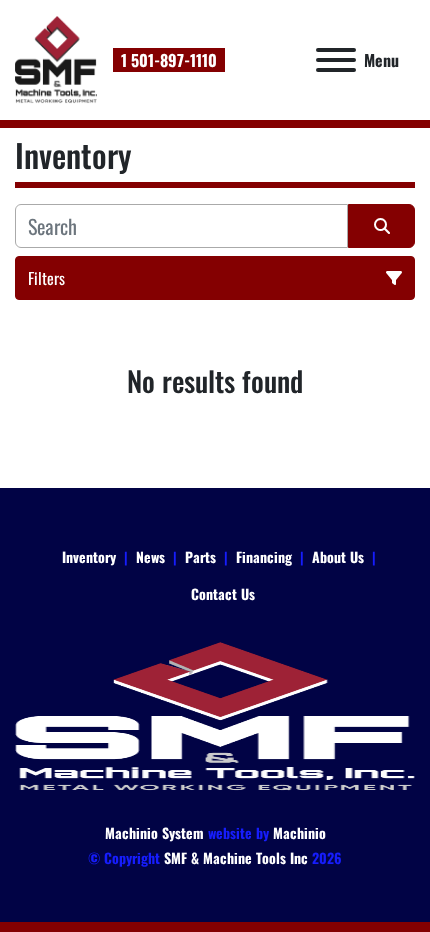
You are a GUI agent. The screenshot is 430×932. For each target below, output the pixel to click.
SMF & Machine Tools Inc (236, 857)
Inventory (89, 556)
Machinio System (154, 832)
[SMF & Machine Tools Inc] (215, 714)
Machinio (299, 832)
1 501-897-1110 (169, 60)
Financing (264, 556)
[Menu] (336, 60)
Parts (200, 556)
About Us (338, 556)
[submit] (381, 226)
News (150, 556)
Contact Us (223, 593)
